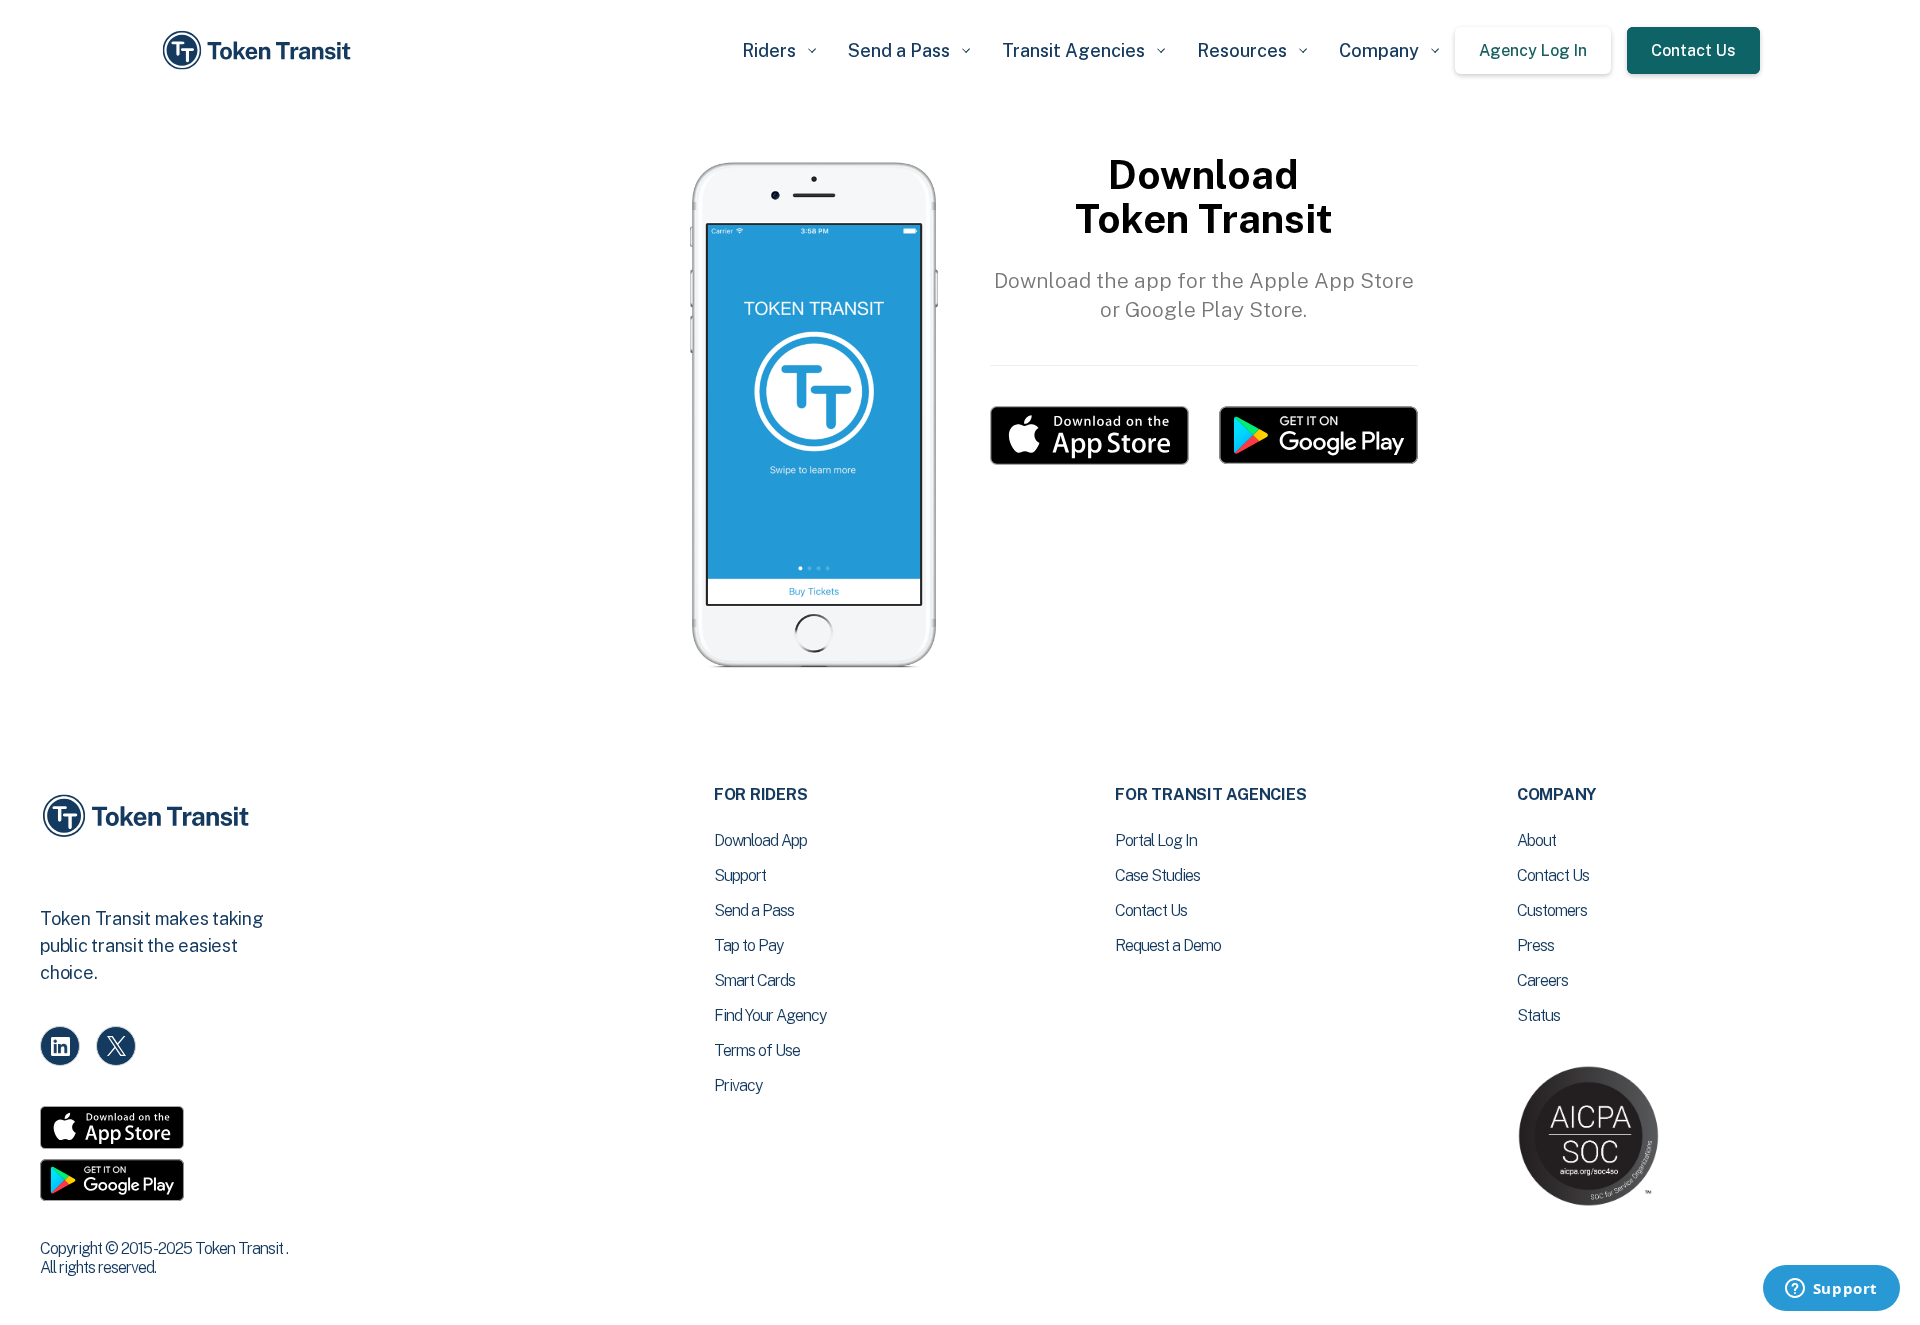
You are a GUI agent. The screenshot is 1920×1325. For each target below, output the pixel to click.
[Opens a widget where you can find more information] (1831, 1290)
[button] (779, 50)
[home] (260, 50)
